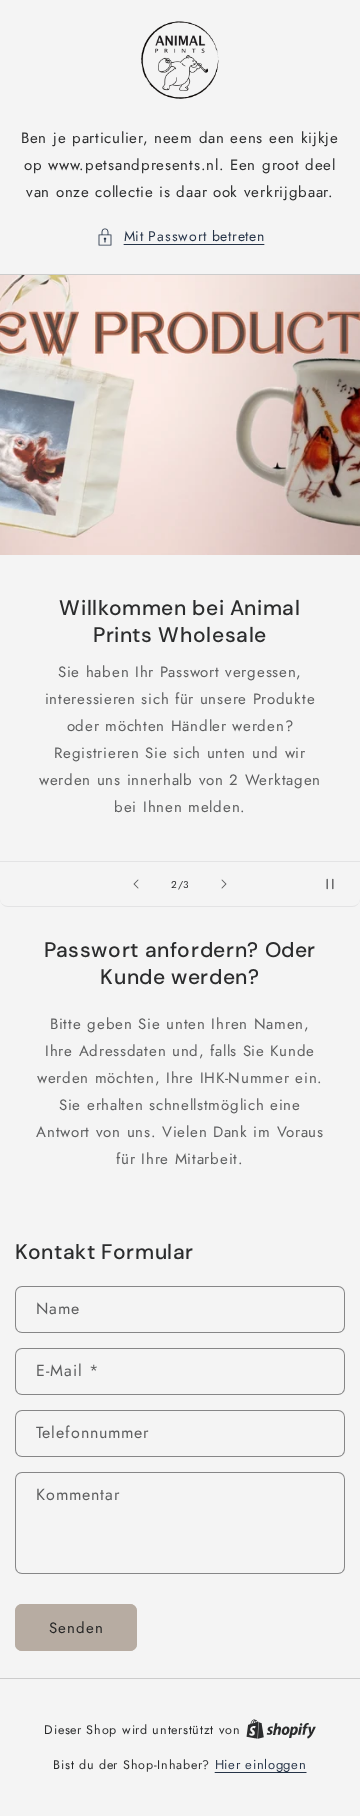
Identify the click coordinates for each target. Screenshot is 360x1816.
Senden (76, 1628)
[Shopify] (281, 1729)
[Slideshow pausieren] (338, 884)
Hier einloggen (261, 1764)
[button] (180, 236)
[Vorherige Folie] (136, 884)
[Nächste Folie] (224, 884)
